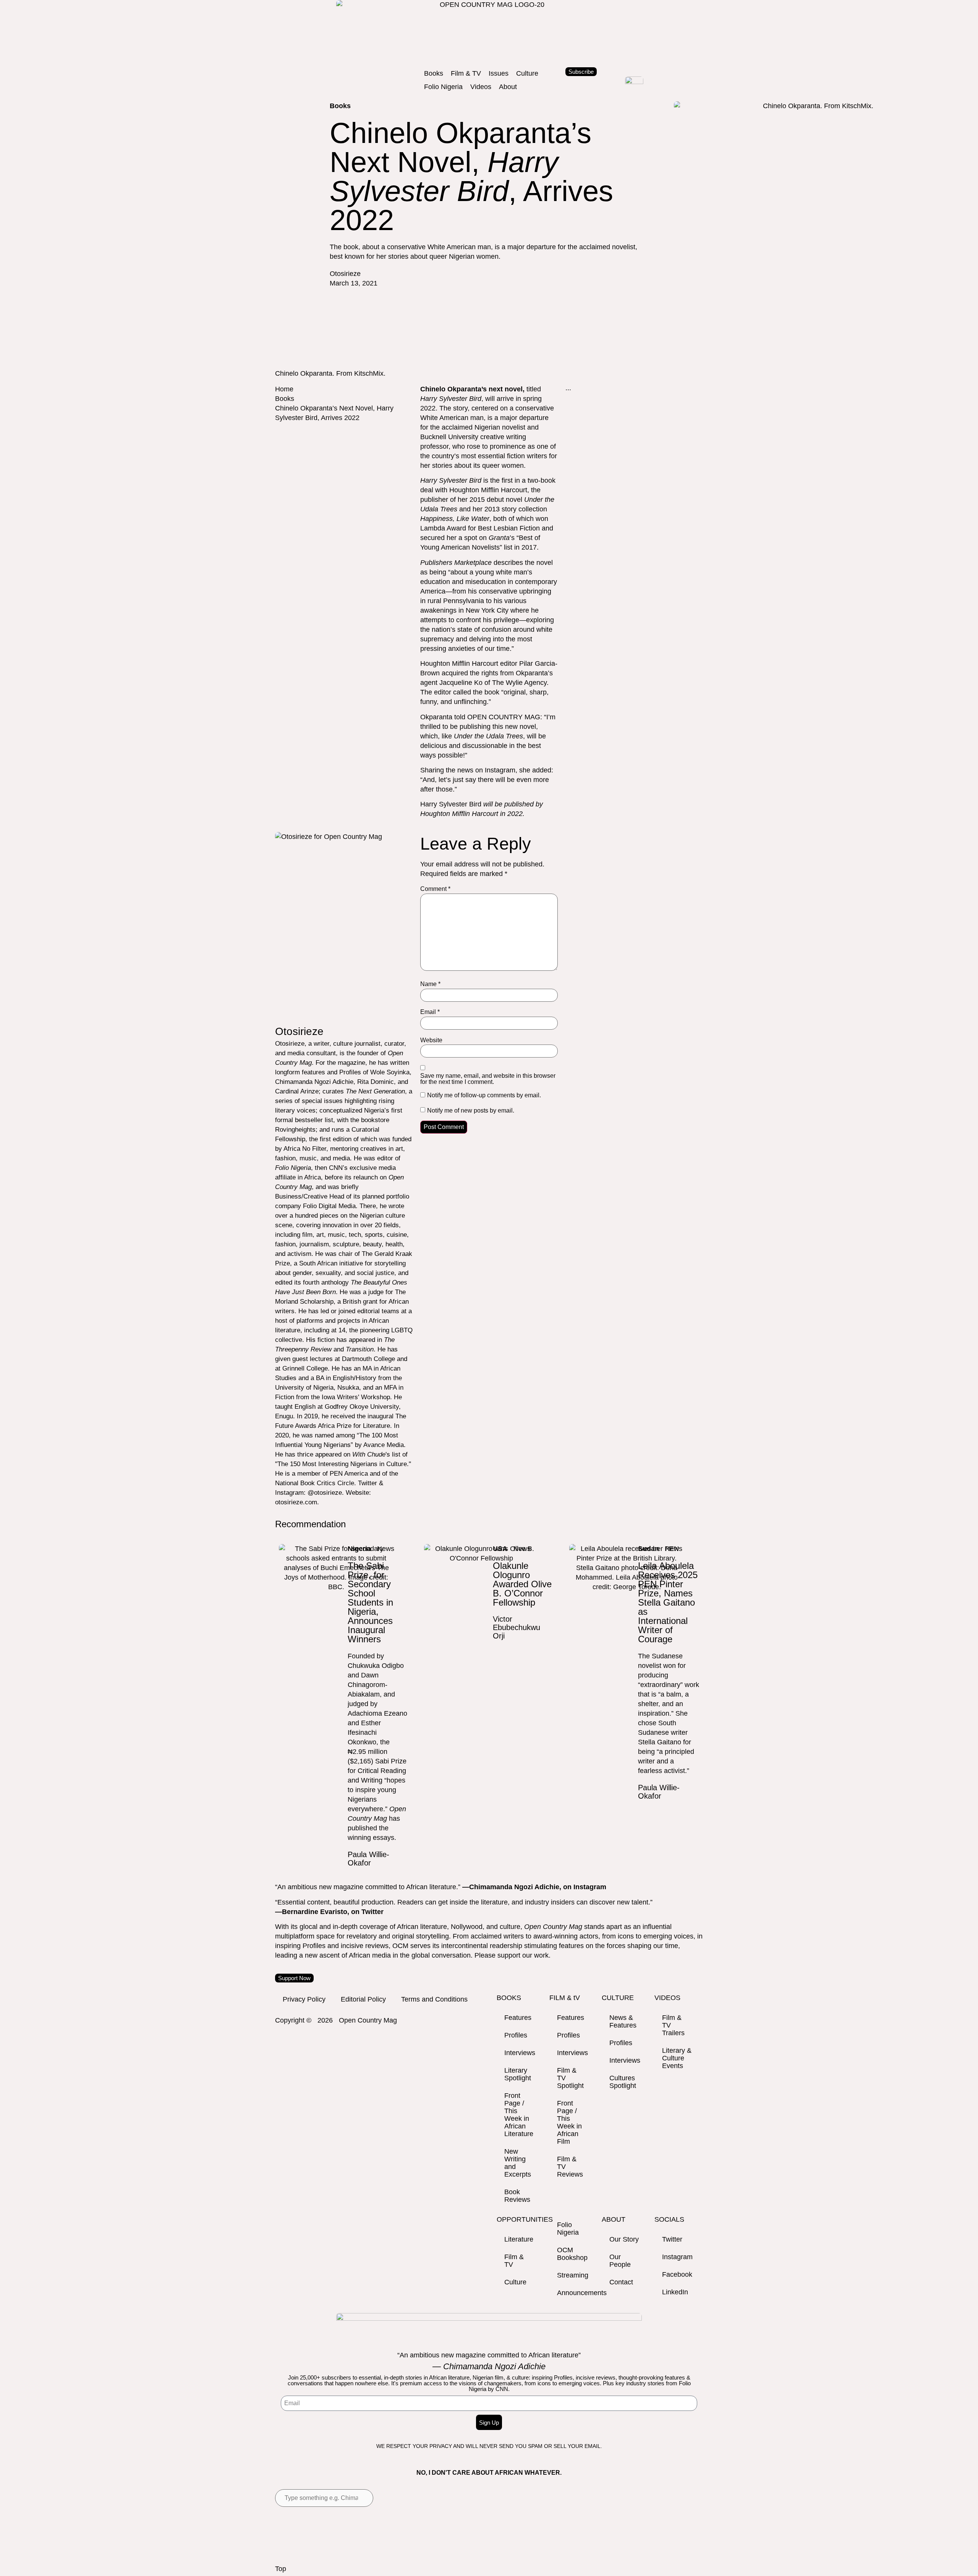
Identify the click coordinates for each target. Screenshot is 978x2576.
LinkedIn (675, 2292)
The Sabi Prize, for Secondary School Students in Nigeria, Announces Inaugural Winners (370, 1602)
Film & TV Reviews (570, 2167)
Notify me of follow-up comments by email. (484, 1095)
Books (285, 399)
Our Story (624, 2239)
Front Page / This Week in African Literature (519, 2115)
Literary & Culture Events (677, 2058)
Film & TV (514, 2261)
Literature (519, 2239)
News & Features (623, 2021)
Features (518, 2018)
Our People (620, 2261)
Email (430, 1012)
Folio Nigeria (568, 2229)
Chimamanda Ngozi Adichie (314, 1082)
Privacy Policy (304, 1999)
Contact (621, 2282)
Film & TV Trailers (673, 2025)
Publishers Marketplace (456, 563)
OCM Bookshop (572, 2254)
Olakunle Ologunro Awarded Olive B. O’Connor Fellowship (522, 1584)
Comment (435, 889)
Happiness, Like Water (455, 519)
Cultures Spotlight (623, 2082)
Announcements (576, 2293)
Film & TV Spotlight (570, 2078)
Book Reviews (517, 2196)
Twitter (672, 2239)
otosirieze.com (296, 1502)
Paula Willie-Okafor (368, 1859)
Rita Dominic (376, 1082)
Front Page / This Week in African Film (569, 2122)
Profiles (516, 2035)
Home (284, 389)
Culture (515, 2282)
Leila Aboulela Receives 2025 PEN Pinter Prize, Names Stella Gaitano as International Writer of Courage (668, 1602)
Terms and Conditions (434, 1999)
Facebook (677, 2274)
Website (431, 1040)
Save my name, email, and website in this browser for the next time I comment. (488, 1079)
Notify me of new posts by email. (471, 1111)
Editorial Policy (363, 1999)
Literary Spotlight (518, 2074)
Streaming (573, 2275)
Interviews (520, 2053)
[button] (434, 74)
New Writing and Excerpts (518, 2163)
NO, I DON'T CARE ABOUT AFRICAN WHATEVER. (489, 2473)
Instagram (500, 770)
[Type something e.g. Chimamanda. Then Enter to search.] (324, 2498)
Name (430, 984)
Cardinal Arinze (297, 1091)
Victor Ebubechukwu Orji (517, 1627)
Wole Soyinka (390, 1072)
